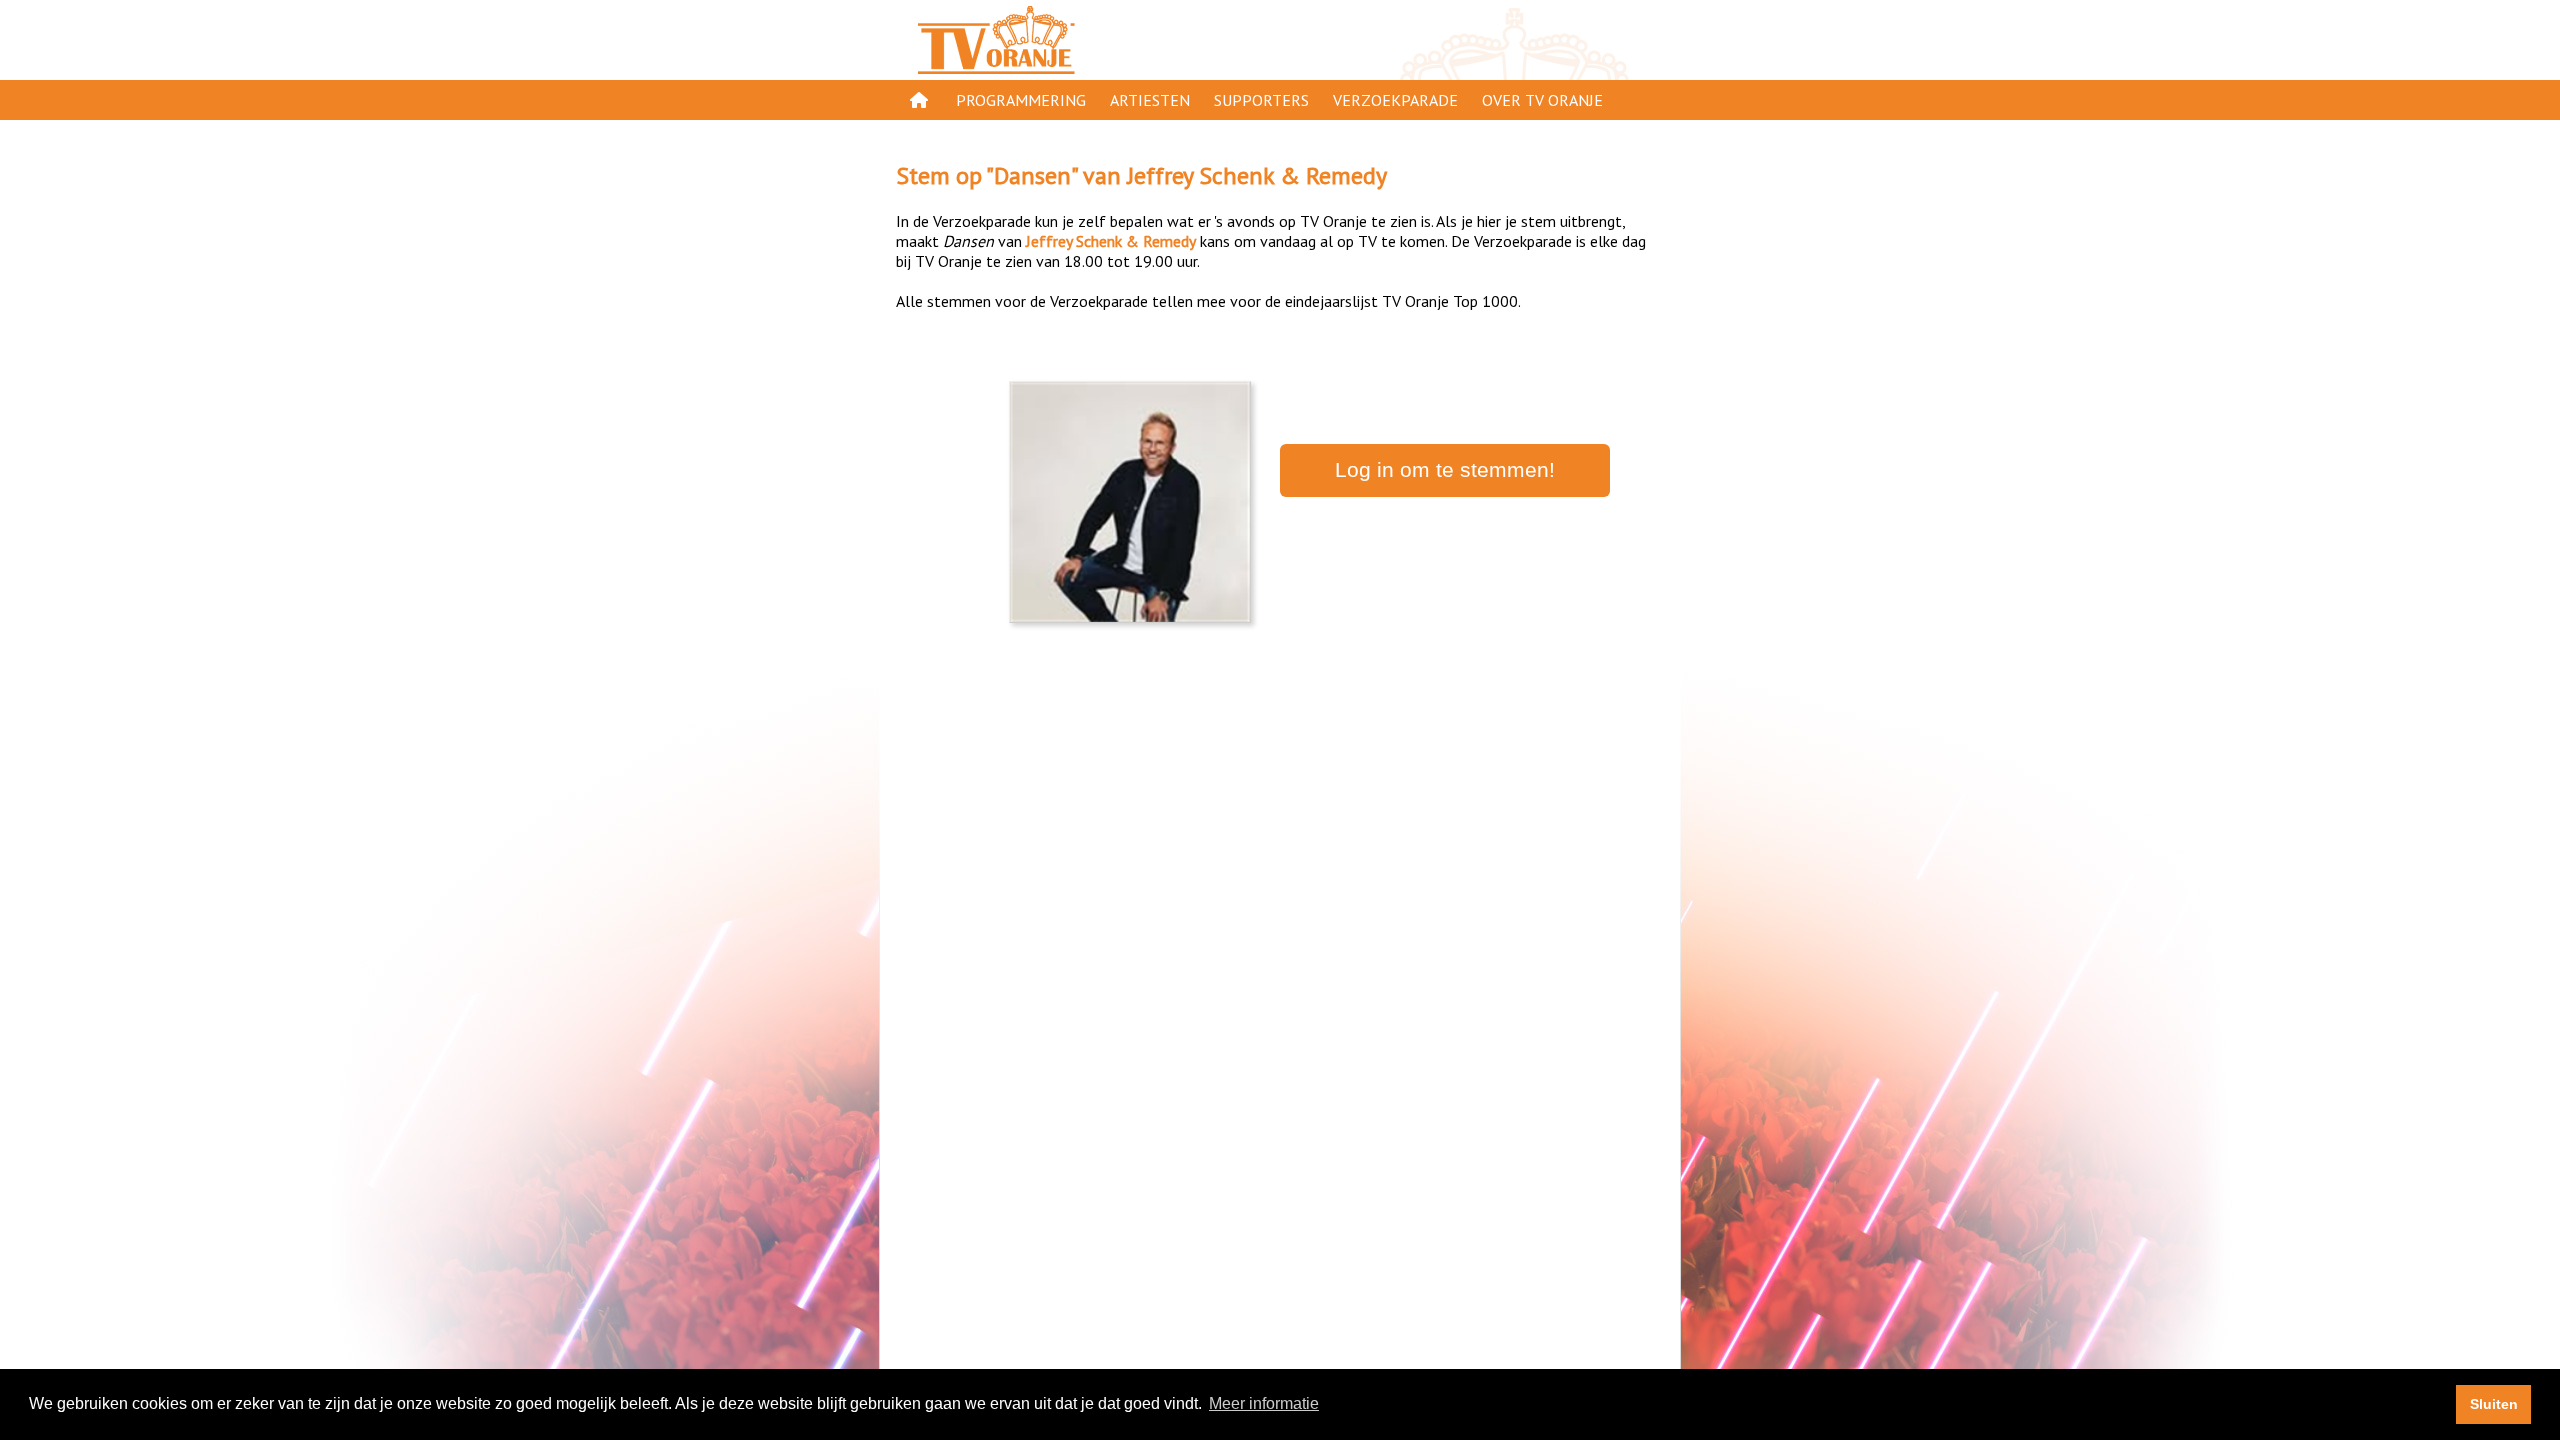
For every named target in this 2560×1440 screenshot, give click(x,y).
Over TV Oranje (1542, 100)
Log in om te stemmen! (1445, 470)
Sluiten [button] (2494, 1404)
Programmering (1021, 100)
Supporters (1261, 100)
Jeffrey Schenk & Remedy (1257, 175)
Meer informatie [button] (1264, 1403)
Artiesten (1150, 100)
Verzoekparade (1395, 100)
